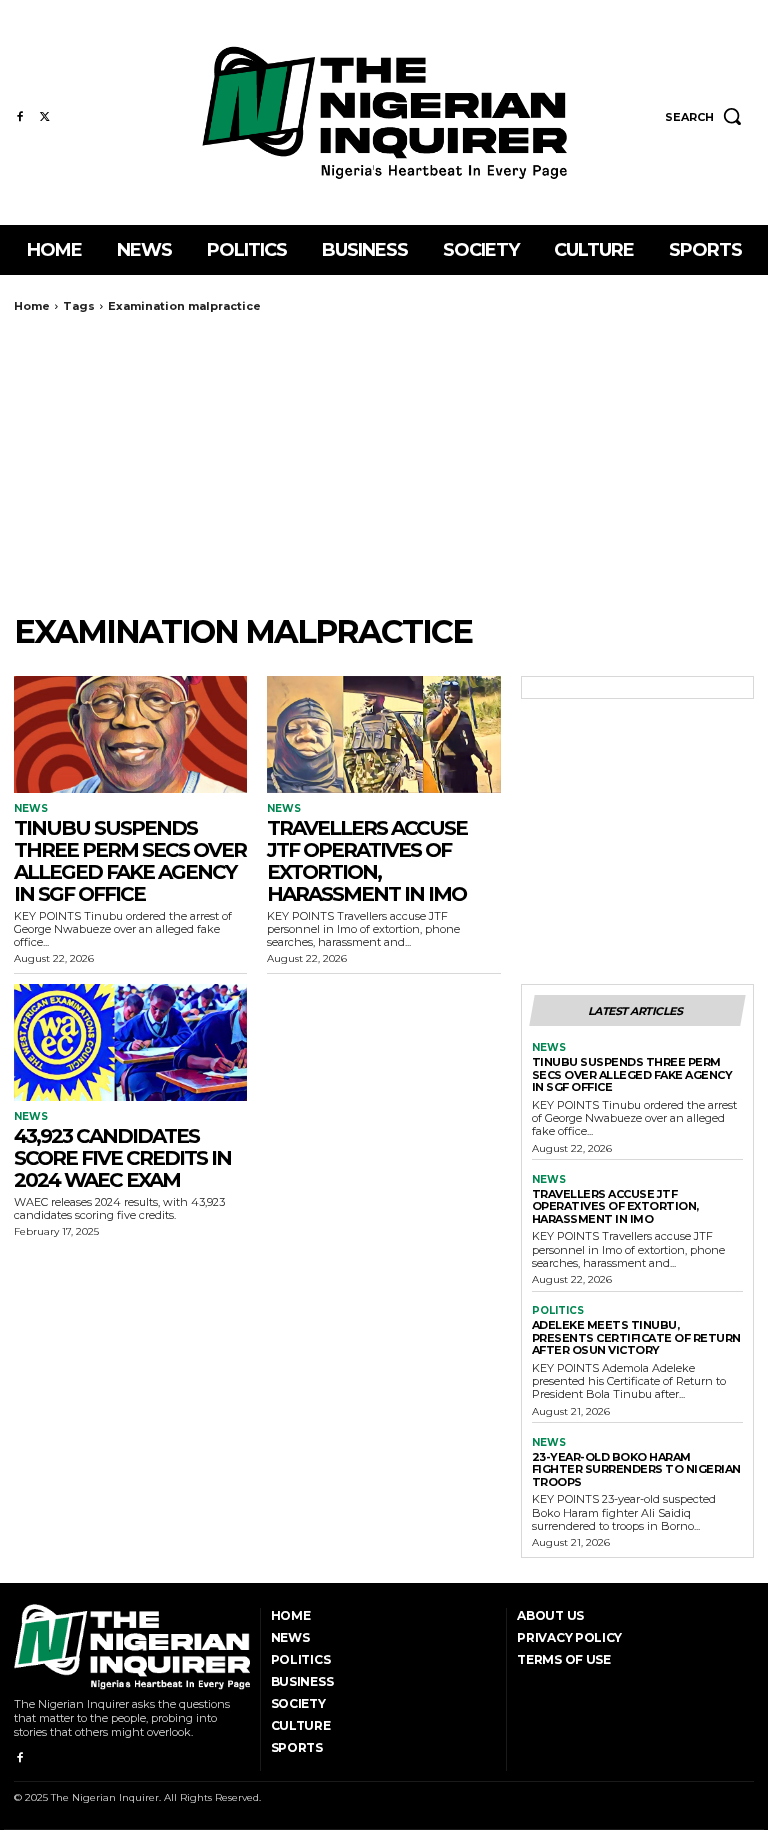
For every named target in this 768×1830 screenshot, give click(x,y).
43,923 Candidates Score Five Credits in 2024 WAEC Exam (122, 1158)
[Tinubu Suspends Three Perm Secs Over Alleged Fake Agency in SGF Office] (130, 734)
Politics (558, 1311)
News (31, 809)
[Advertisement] (384, 463)
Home (32, 306)
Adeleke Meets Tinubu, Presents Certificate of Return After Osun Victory (636, 1337)
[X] (44, 117)
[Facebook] (19, 117)
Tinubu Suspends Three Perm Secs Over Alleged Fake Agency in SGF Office (130, 861)
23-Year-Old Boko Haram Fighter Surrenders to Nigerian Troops (636, 1469)
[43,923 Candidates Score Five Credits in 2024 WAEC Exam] (130, 1042)
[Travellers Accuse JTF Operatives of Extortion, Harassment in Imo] (383, 734)
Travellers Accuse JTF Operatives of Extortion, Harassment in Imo (367, 861)
